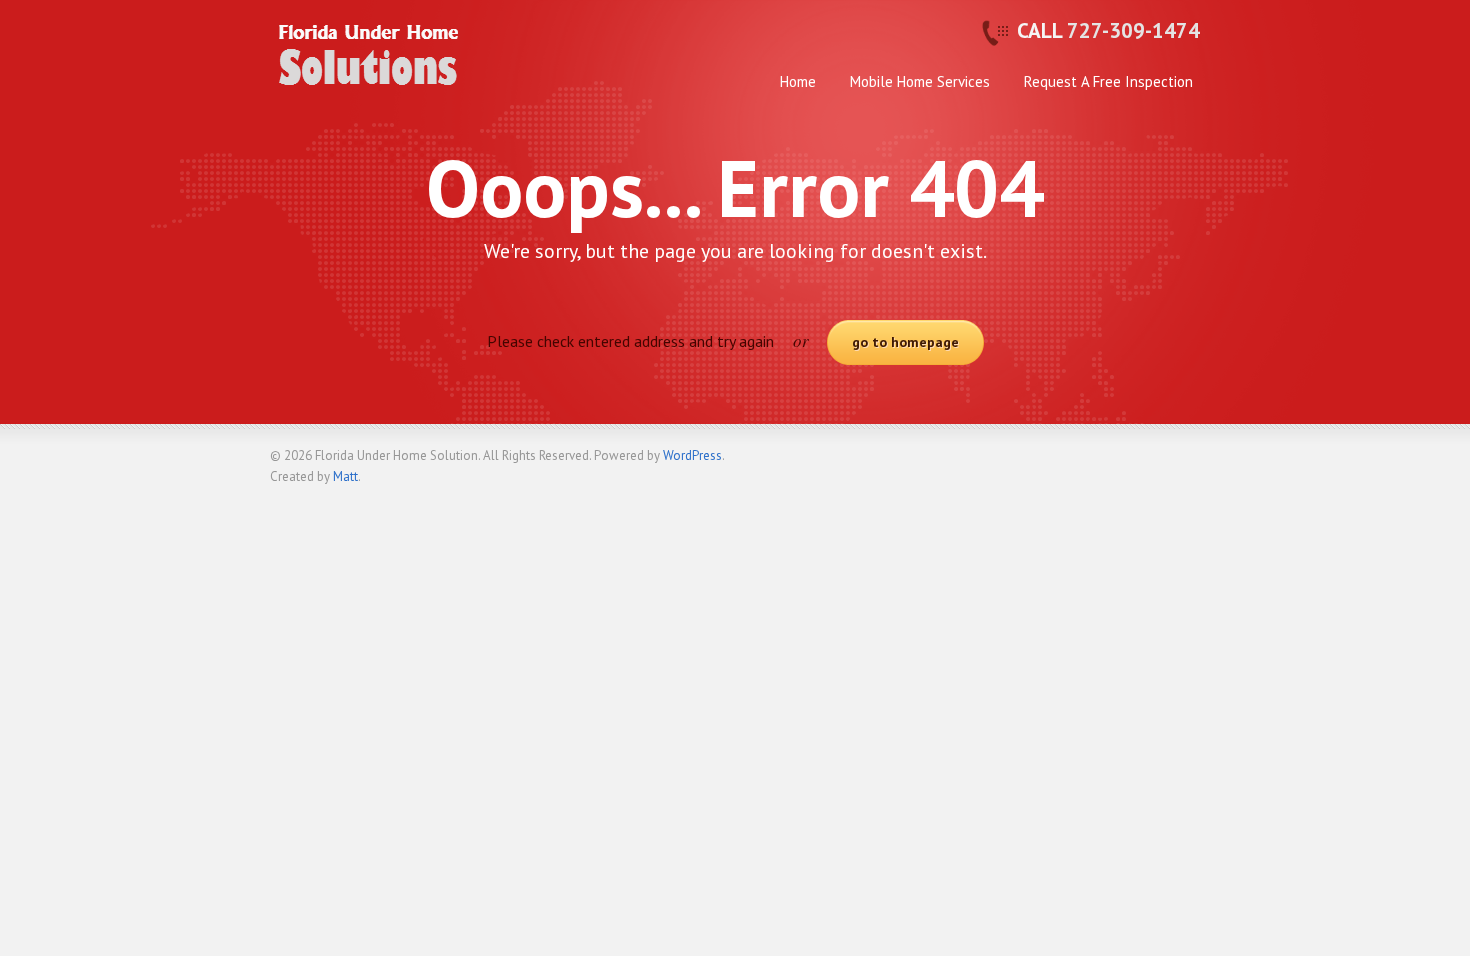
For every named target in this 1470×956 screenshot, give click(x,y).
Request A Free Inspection (1108, 81)
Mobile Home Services (920, 81)
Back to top (1185, 464)
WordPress (692, 455)
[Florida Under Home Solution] (370, 71)
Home (798, 81)
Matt (345, 476)
